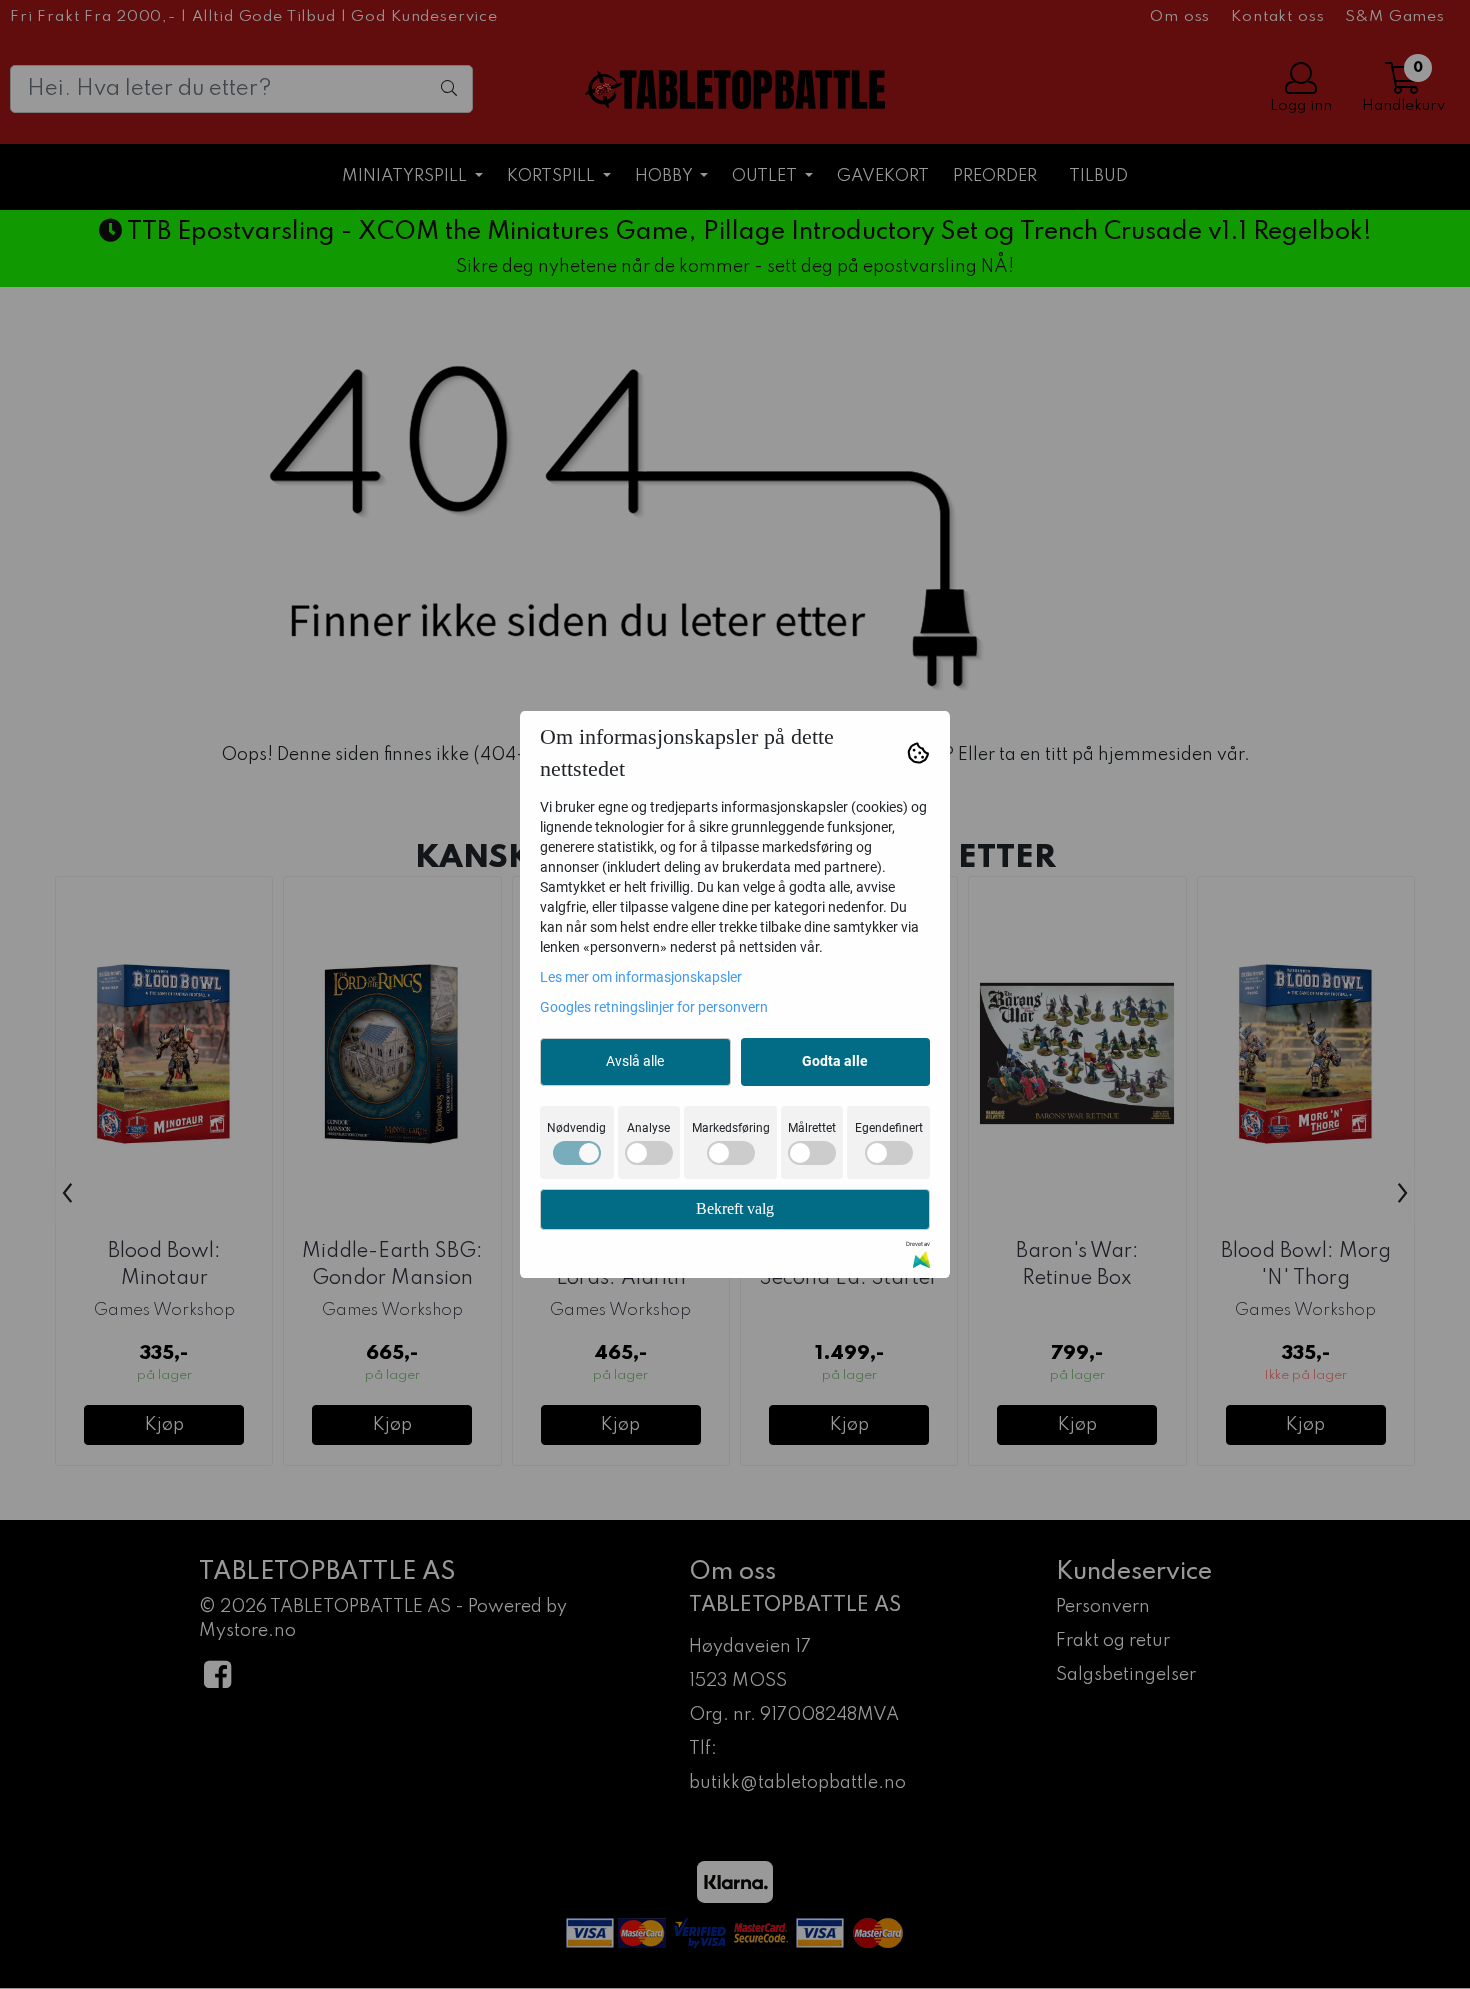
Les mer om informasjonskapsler (641, 977)
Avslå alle (635, 1061)
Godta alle (835, 1061)
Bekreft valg (735, 1208)
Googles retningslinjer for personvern (654, 1007)
